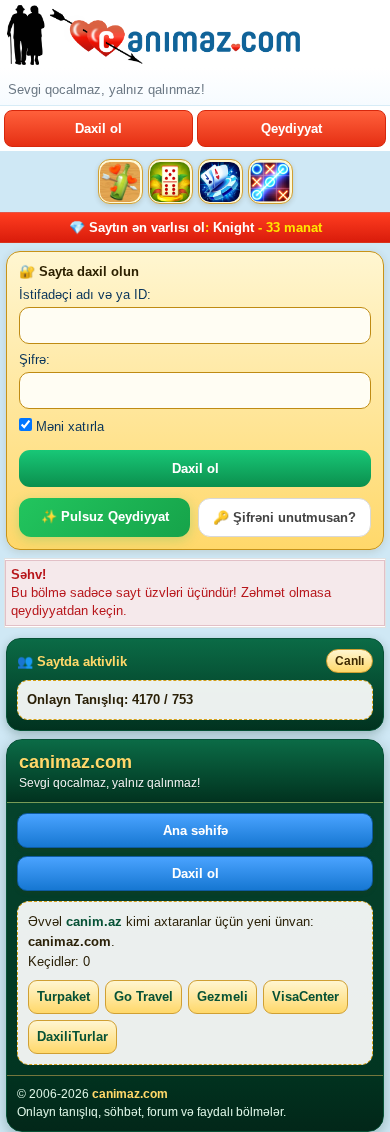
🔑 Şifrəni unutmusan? (284, 517)
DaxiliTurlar (72, 1036)
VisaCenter (305, 996)
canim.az (94, 921)
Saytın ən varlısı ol (147, 227)
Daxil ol (98, 128)
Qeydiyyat (291, 128)
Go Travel (143, 996)
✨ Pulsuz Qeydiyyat (105, 516)
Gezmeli (222, 996)
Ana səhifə (195, 830)
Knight (233, 227)
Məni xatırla (68, 426)
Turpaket (63, 996)
